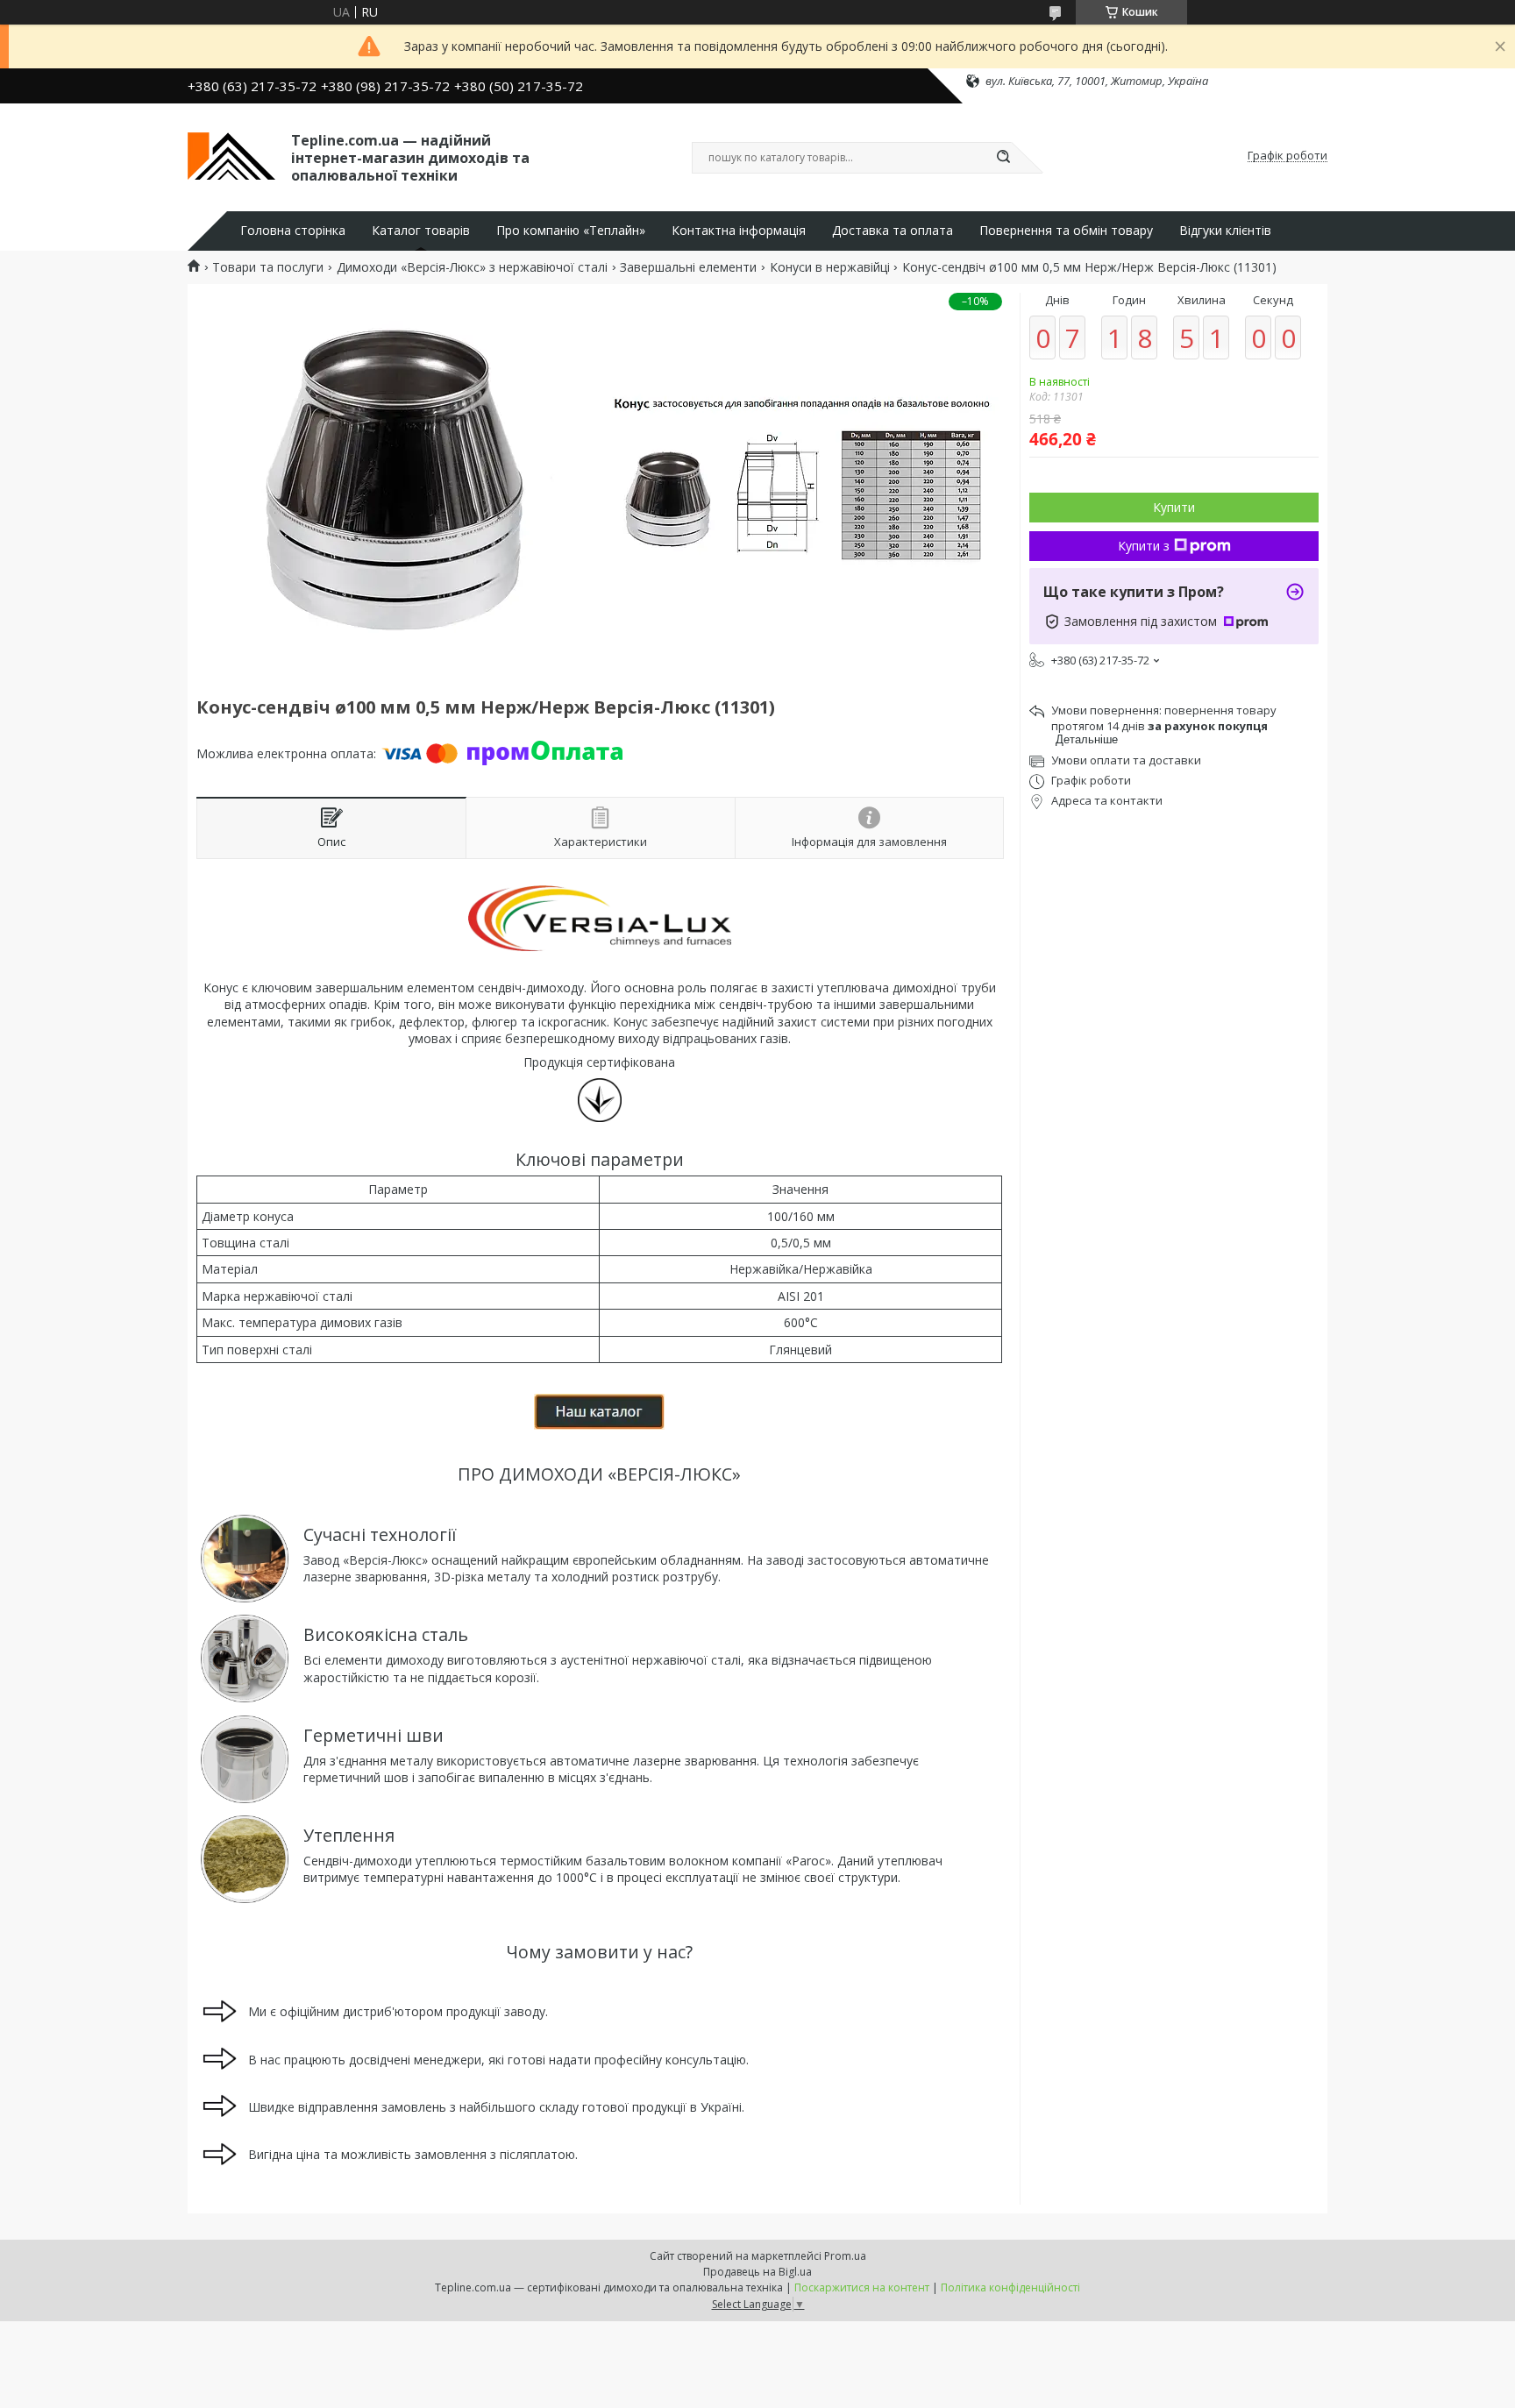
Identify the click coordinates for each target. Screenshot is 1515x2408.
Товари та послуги (268, 267)
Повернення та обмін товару (1066, 231)
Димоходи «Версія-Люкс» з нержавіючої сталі (472, 267)
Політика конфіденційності (1010, 2287)
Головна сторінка (293, 231)
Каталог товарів (421, 231)
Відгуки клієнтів (1225, 231)
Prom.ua (845, 2256)
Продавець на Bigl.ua (757, 2272)
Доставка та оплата (893, 231)
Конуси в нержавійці (830, 267)
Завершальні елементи (688, 267)
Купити (1174, 507)
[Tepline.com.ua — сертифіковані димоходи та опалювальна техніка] (231, 156)
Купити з (1144, 546)
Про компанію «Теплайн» (571, 231)
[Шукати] (1003, 158)
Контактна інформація (739, 231)
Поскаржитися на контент (862, 2287)
